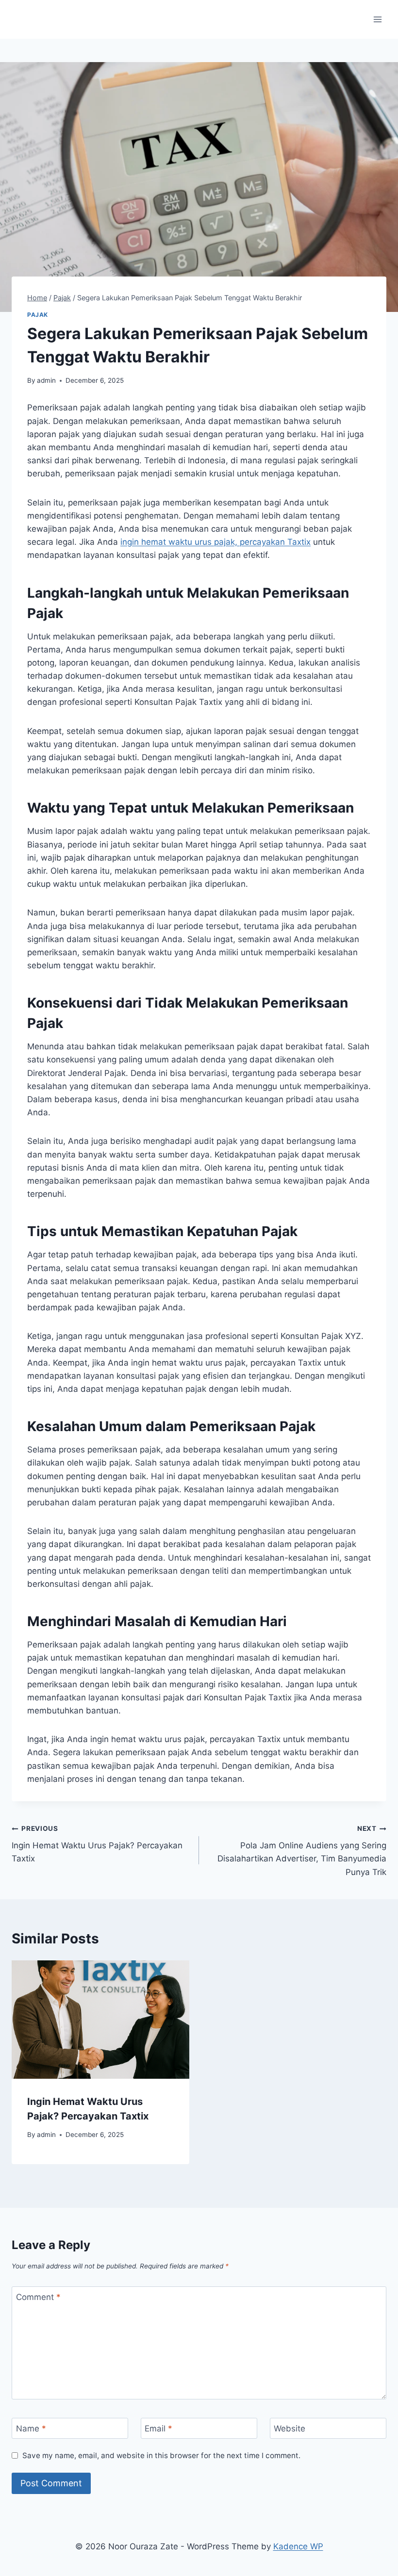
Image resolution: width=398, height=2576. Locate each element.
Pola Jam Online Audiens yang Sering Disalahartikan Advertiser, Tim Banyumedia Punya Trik (302, 1850)
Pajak (38, 315)
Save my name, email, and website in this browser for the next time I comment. (161, 2455)
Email (158, 2429)
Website (290, 2429)
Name (31, 2429)
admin (46, 380)
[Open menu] (377, 19)
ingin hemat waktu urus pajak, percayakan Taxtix (216, 542)
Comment (38, 2297)
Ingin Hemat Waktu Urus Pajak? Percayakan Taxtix (97, 1844)
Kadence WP (298, 2546)
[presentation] (100, 2020)
